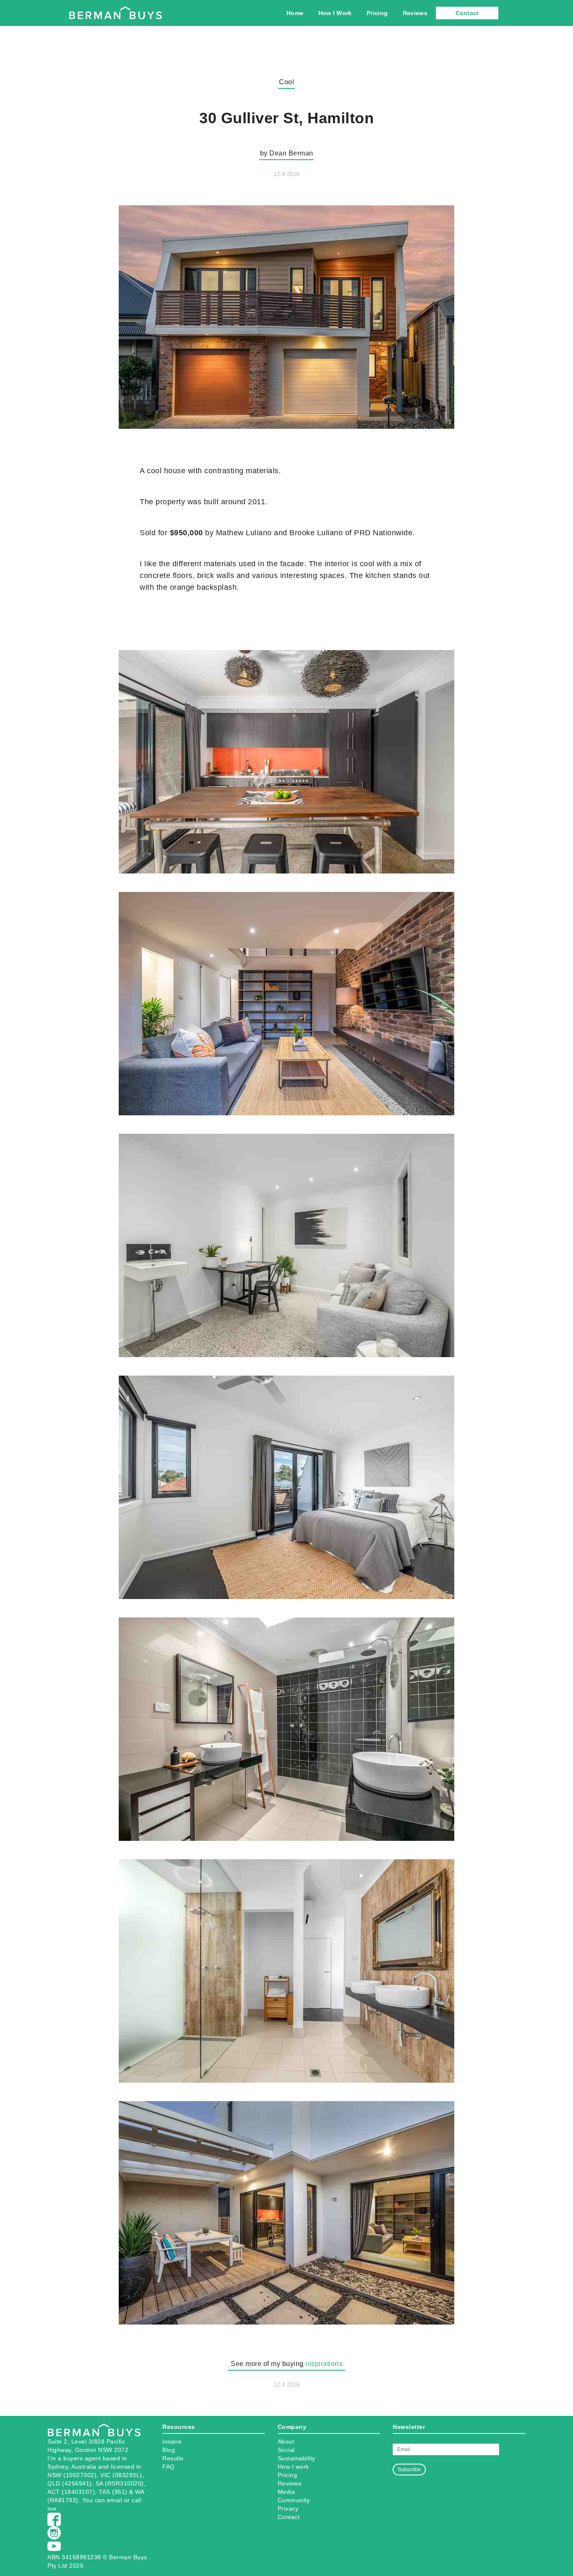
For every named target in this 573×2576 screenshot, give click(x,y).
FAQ (169, 2467)
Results (173, 2458)
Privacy (288, 2509)
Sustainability (297, 2458)
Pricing (377, 13)
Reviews (415, 13)
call (137, 2500)
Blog (169, 2450)
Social (286, 2450)
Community (294, 2500)
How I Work (335, 13)
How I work (293, 2467)
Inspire (172, 2441)
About (286, 2441)
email (115, 2500)
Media (286, 2492)
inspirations (324, 2364)
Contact (467, 13)
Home (295, 13)
